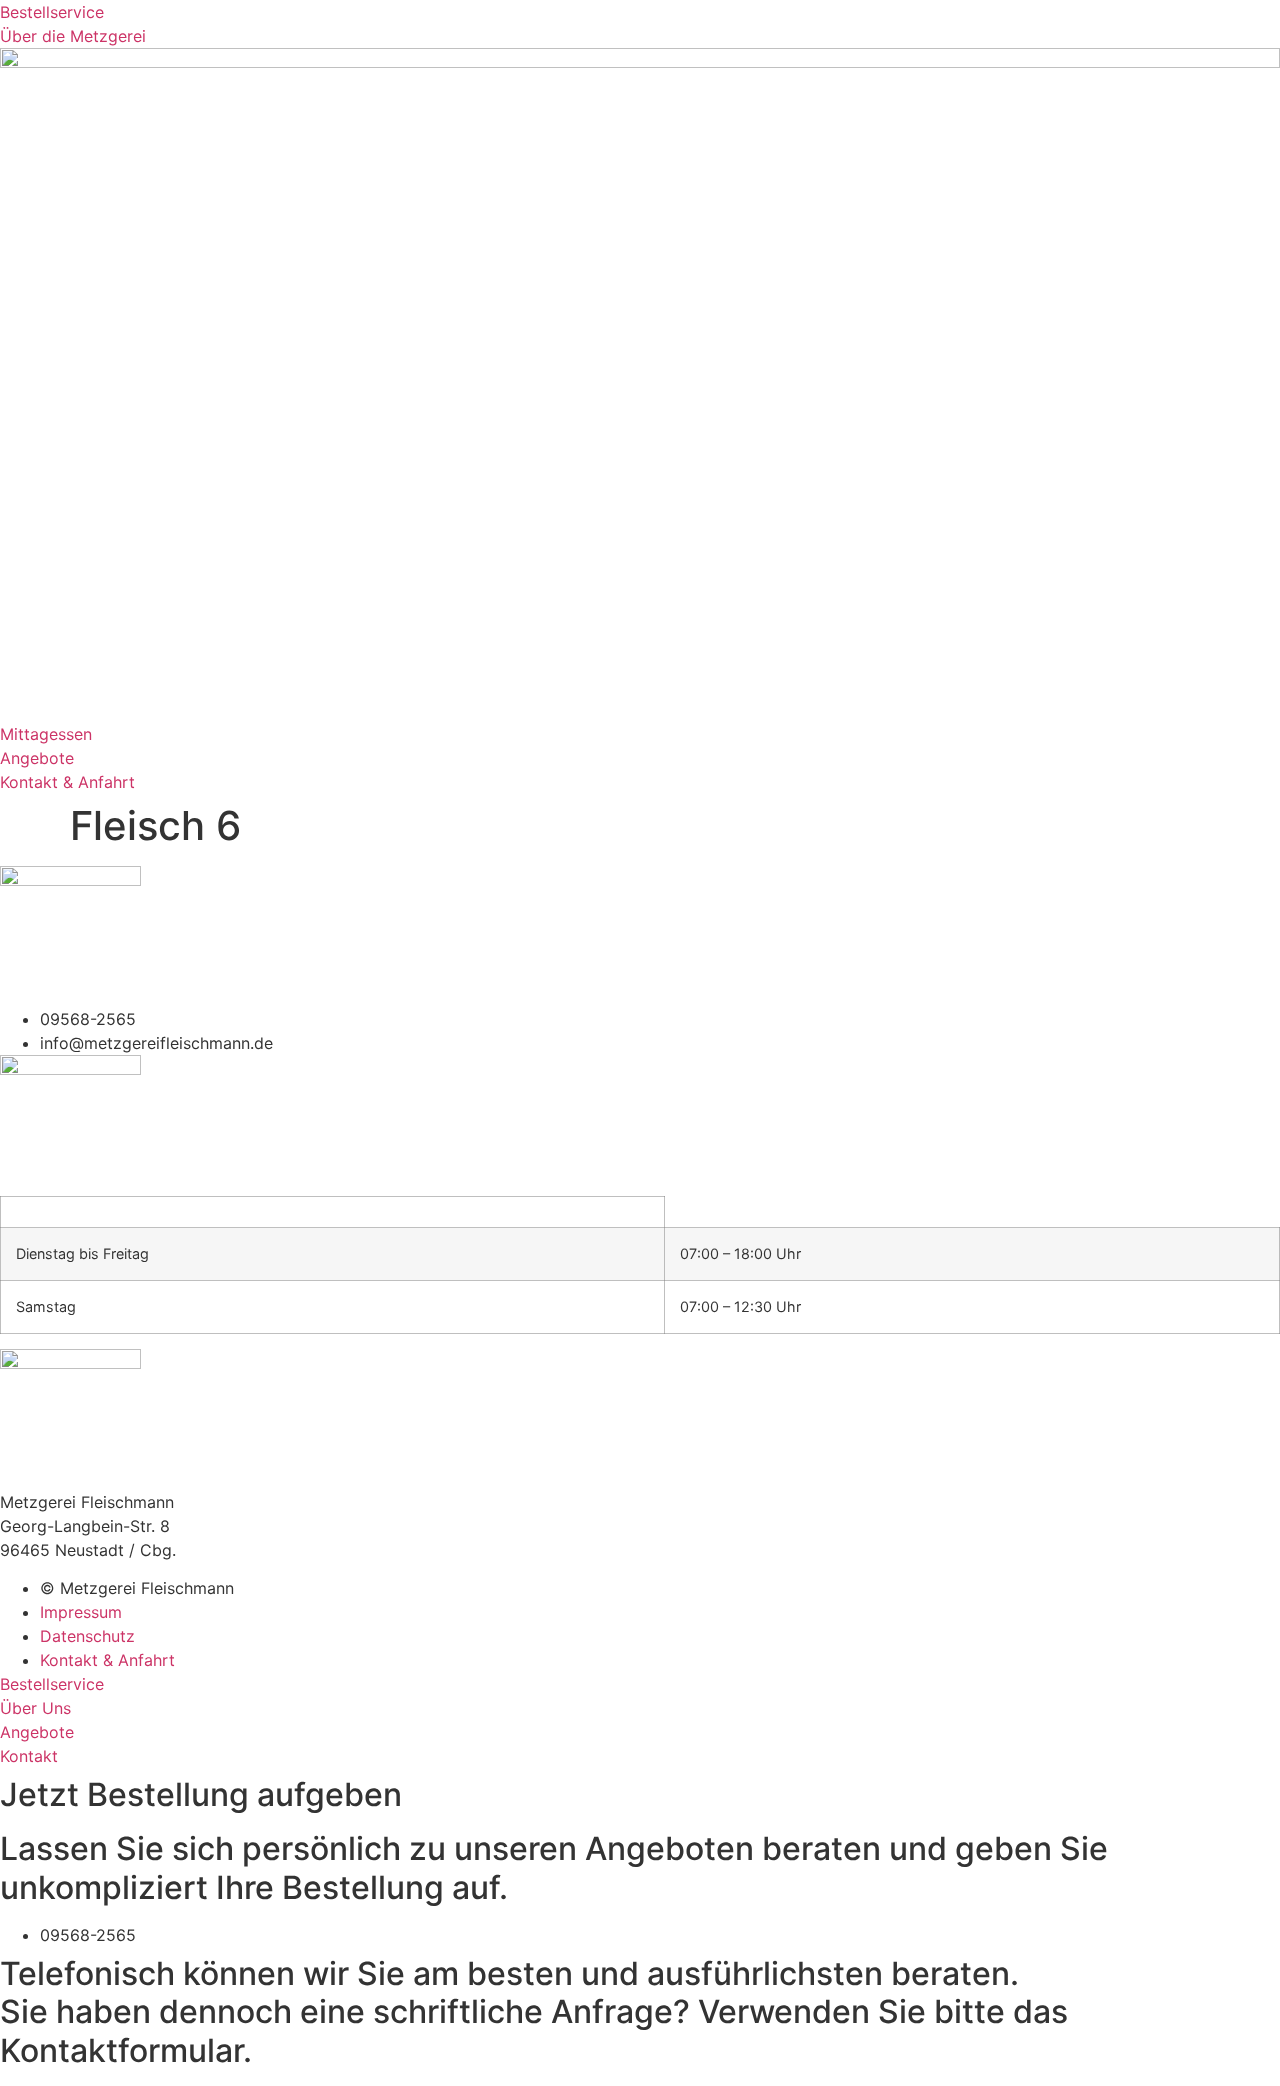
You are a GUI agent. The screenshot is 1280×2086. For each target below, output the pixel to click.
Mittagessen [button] (46, 734)
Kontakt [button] (29, 1756)
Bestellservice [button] (52, 12)
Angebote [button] (37, 758)
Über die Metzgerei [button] (73, 36)
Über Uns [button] (35, 1708)
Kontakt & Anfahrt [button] (67, 782)
